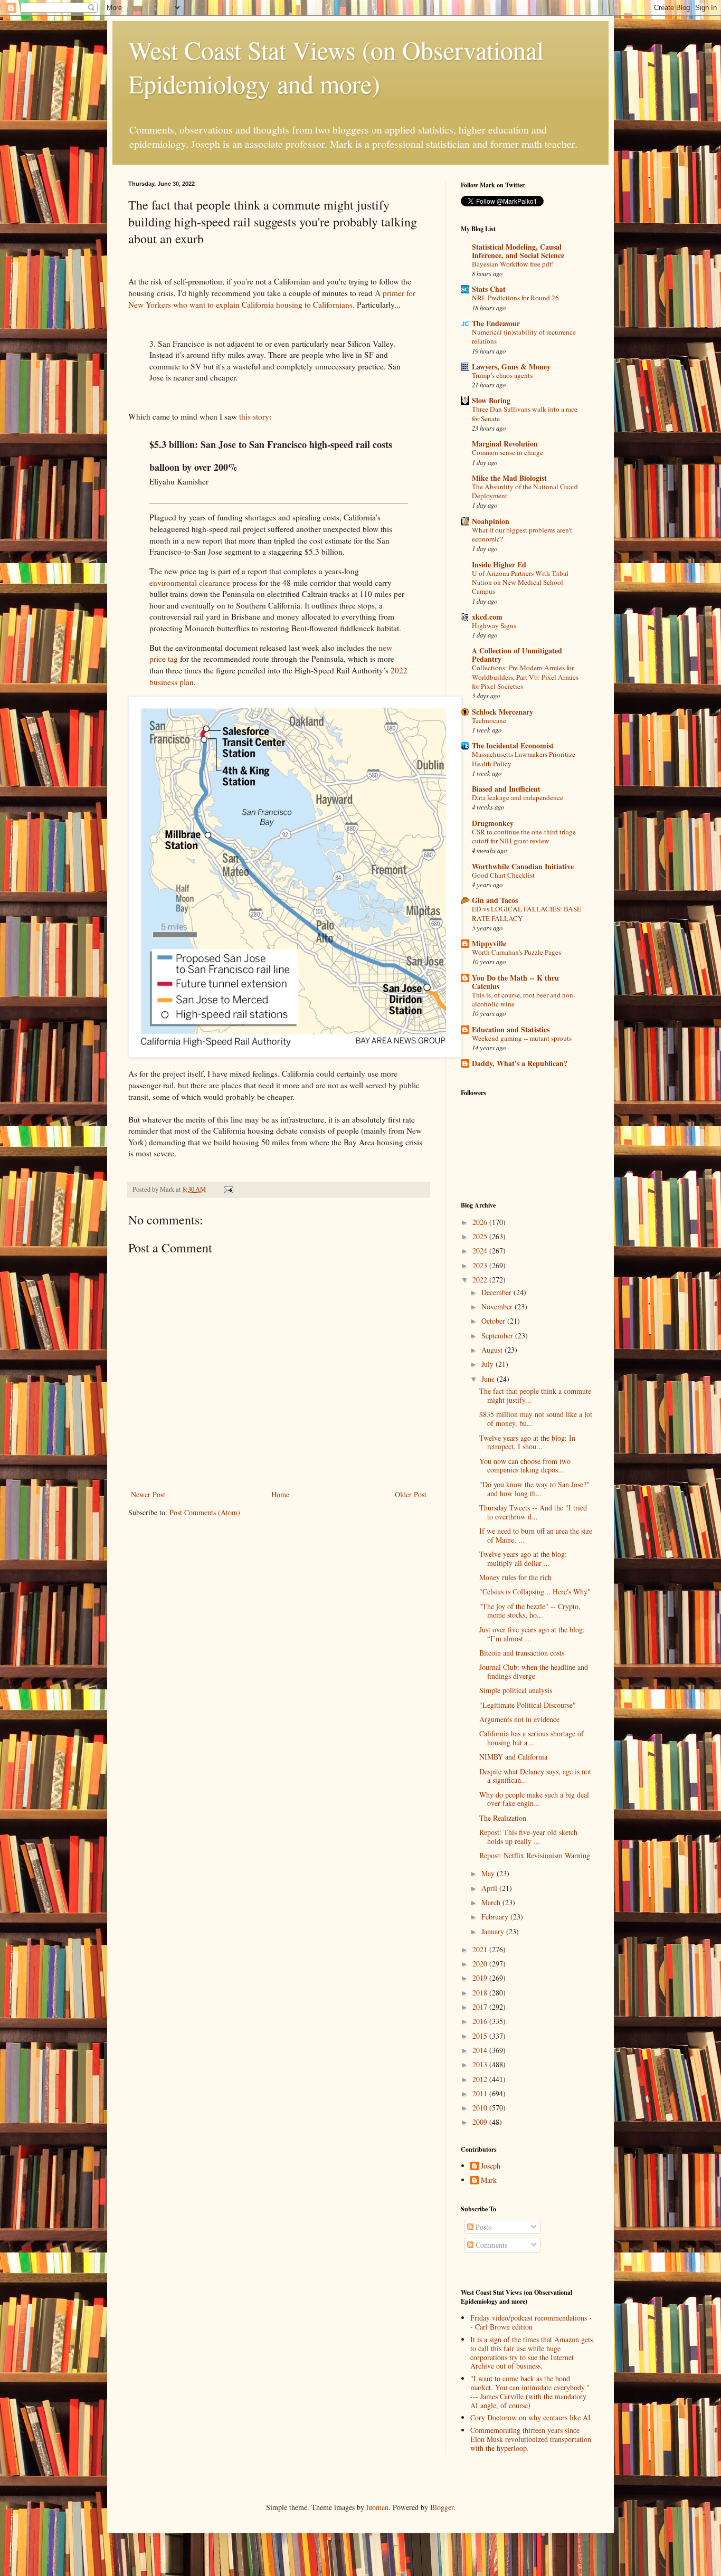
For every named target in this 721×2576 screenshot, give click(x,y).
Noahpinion (491, 521)
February (496, 1917)
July (488, 1364)
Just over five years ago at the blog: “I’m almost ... (532, 1634)
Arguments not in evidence (519, 1719)
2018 (481, 1993)
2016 (481, 2021)
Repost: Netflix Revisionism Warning (535, 1855)
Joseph (491, 2166)
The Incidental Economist (513, 745)
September (498, 1335)
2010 (481, 2108)
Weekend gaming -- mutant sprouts (522, 1038)
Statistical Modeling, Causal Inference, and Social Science (518, 251)
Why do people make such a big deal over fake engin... (534, 1799)
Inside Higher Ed (499, 564)
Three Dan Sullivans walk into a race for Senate (525, 414)
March (492, 1902)
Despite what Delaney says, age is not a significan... (535, 1776)
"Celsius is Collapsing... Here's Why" (535, 1591)
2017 (481, 2007)
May (489, 1873)
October (494, 1321)
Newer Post (148, 1494)
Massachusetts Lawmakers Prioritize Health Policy (524, 759)
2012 (481, 2079)
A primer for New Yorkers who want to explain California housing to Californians (272, 299)
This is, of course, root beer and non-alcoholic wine (524, 999)
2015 (481, 2036)
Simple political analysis (516, 1690)
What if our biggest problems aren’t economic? (522, 534)
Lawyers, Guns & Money (511, 367)
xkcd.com (487, 617)
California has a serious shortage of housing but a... (532, 1738)
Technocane (489, 720)
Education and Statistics (511, 1029)
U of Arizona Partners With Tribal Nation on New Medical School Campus (520, 582)
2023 (481, 1265)
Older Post (411, 1494)
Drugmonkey (493, 823)
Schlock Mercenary (502, 712)
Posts (482, 2227)
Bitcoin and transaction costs (522, 1653)
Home (280, 1494)
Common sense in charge (507, 452)
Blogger (442, 2507)
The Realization (503, 1818)
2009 (481, 2122)
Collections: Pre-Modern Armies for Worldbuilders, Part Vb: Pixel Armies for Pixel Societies (525, 677)
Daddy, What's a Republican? (520, 1063)
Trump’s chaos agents (502, 375)
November (498, 1306)
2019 (481, 1978)
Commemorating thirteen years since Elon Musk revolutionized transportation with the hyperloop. (531, 2439)
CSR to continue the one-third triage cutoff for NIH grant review (524, 836)
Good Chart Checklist (503, 875)
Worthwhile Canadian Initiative (523, 866)
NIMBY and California (513, 1757)
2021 (481, 1949)
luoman (377, 2507)
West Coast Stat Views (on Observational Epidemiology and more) (336, 66)
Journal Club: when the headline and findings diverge (534, 1671)
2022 (481, 1280)
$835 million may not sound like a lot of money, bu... (536, 1419)
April (490, 1888)
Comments (490, 2245)
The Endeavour (496, 323)
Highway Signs (494, 625)
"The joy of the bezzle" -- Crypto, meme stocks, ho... (530, 1611)
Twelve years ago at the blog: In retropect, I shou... (527, 1442)
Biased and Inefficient (506, 789)
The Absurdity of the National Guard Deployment (525, 491)
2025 (481, 1236)
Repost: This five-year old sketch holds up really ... (528, 1837)
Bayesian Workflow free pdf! (513, 264)
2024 (481, 1251)
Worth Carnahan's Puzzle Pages (516, 952)
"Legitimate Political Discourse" (528, 1705)
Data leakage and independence (518, 797)
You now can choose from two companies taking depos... (525, 1466)
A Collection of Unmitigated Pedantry (517, 655)
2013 (481, 2064)
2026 (481, 1222)
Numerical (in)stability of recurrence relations (524, 336)
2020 (481, 1964)
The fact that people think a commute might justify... (535, 1395)
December (497, 1292)
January (494, 1931)
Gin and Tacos (495, 900)
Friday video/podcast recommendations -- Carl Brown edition (531, 2322)
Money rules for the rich (515, 1577)
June (489, 1379)
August (493, 1350)
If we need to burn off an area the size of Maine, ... (536, 1535)
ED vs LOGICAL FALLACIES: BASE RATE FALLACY (526, 913)
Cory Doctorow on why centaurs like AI (530, 2417)
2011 (481, 2093)
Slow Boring (491, 400)
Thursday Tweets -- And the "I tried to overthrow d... (533, 1512)
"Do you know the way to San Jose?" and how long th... (534, 1489)
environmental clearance (190, 583)
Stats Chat (489, 289)
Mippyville (489, 943)
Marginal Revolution (505, 444)
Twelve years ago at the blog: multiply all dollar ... (523, 1558)
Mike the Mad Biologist (509, 478)
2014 (481, 2050)
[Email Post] (228, 1189)
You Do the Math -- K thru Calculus (515, 982)
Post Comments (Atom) (205, 1512)
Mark (489, 2180)
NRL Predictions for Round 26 (515, 298)
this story (254, 416)
